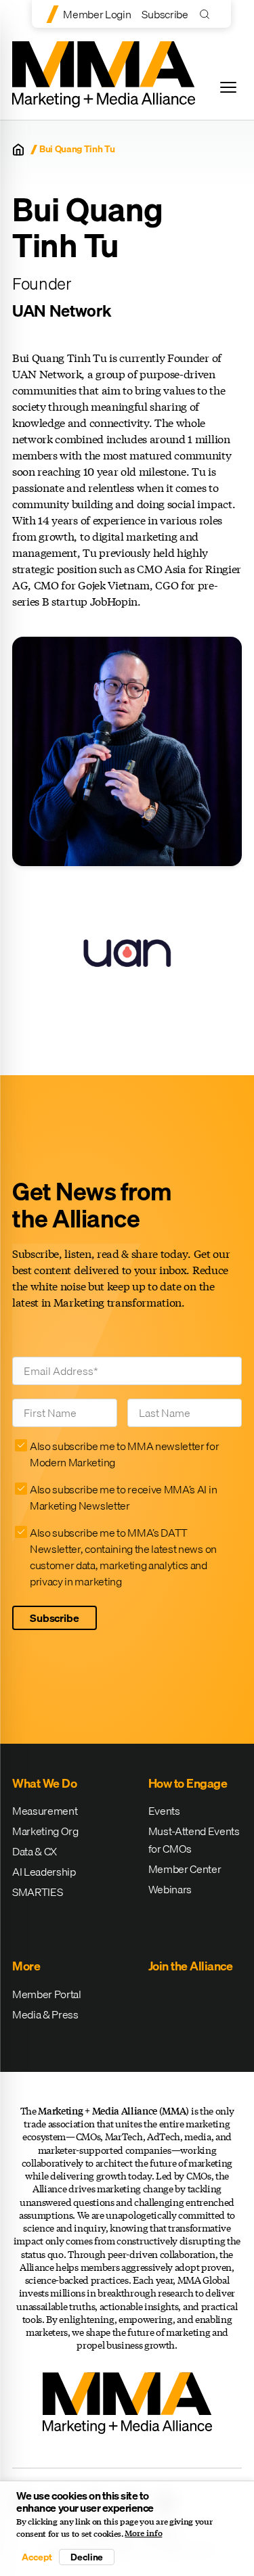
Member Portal (47, 1994)
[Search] (208, 14)
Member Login (97, 14)
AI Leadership (44, 1872)
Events (164, 1811)
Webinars (170, 1889)
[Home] (18, 150)
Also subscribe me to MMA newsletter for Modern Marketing (125, 1454)
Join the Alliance (191, 1966)
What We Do (44, 1783)
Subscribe (165, 14)
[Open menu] (228, 87)
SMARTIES (37, 1892)
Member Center (185, 1869)
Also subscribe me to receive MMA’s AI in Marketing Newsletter (123, 1497)
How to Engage (188, 1783)
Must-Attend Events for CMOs (194, 1840)
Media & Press (45, 2014)
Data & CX (35, 1851)
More (26, 1966)
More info (143, 2533)
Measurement (45, 1811)
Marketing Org (45, 1831)
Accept (37, 2557)
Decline (87, 2557)
